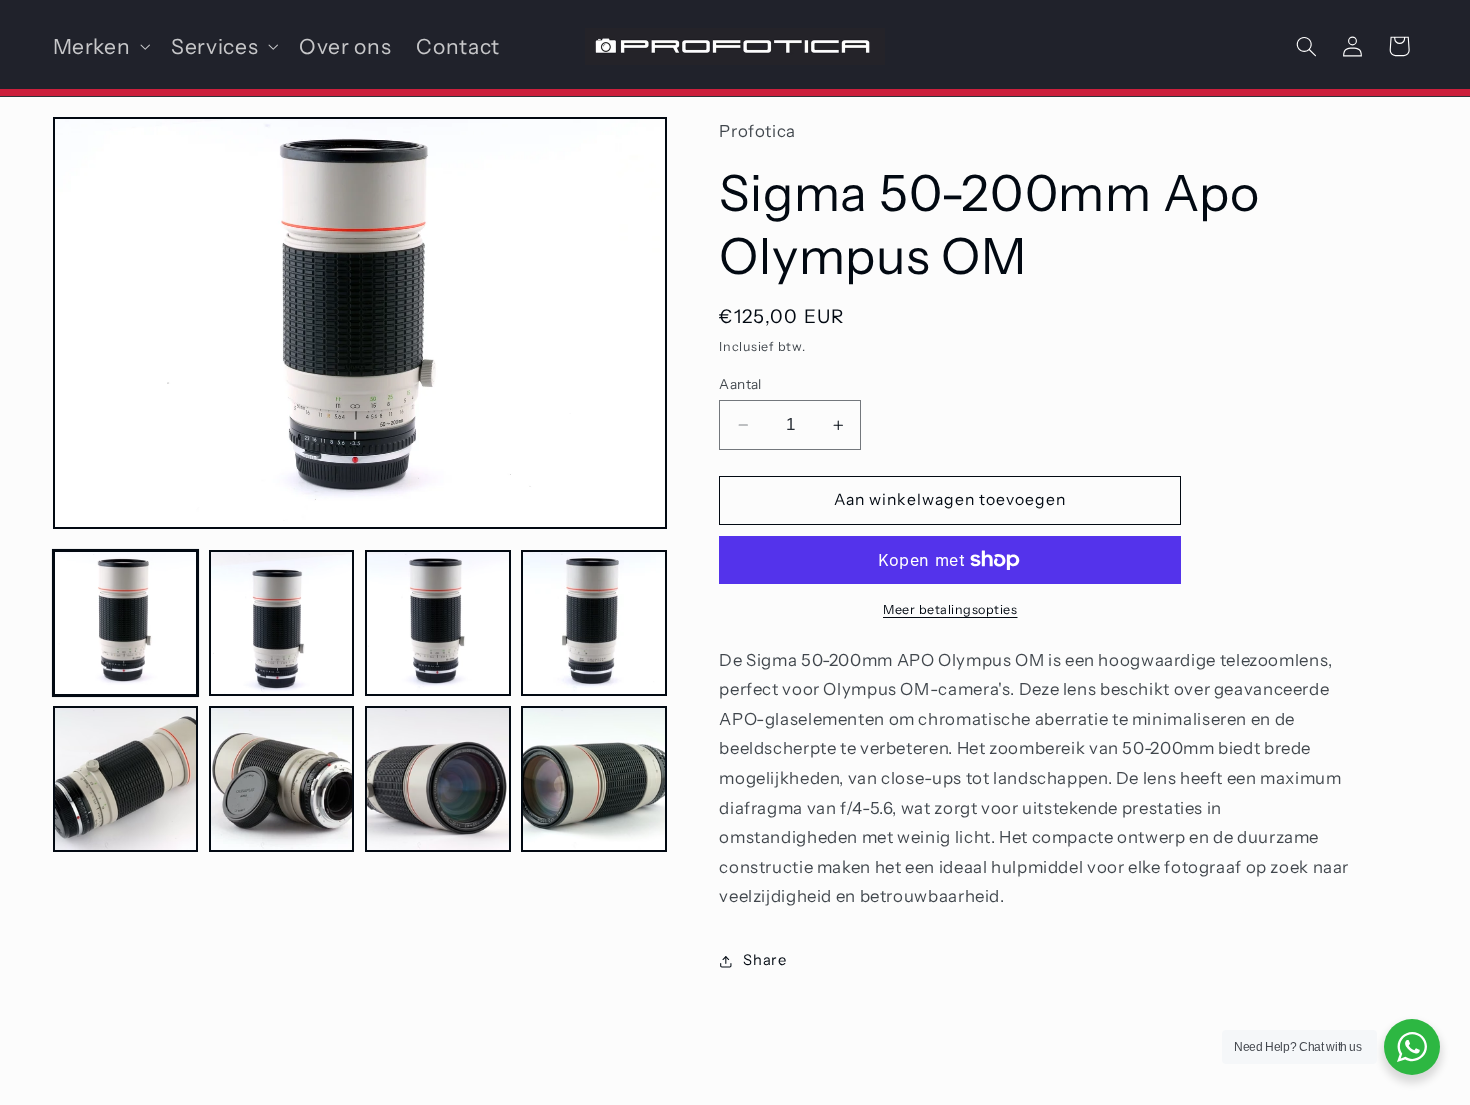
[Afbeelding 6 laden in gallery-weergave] (282, 779)
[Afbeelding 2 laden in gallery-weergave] (282, 623)
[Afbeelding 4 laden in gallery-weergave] (594, 623)
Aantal (740, 384)
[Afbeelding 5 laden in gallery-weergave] (126, 779)
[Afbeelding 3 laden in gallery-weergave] (438, 623)
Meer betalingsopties (950, 609)
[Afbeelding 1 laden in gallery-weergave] (126, 623)
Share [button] (764, 960)
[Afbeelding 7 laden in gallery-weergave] (438, 779)
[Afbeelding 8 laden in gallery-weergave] (594, 779)
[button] (99, 46)
